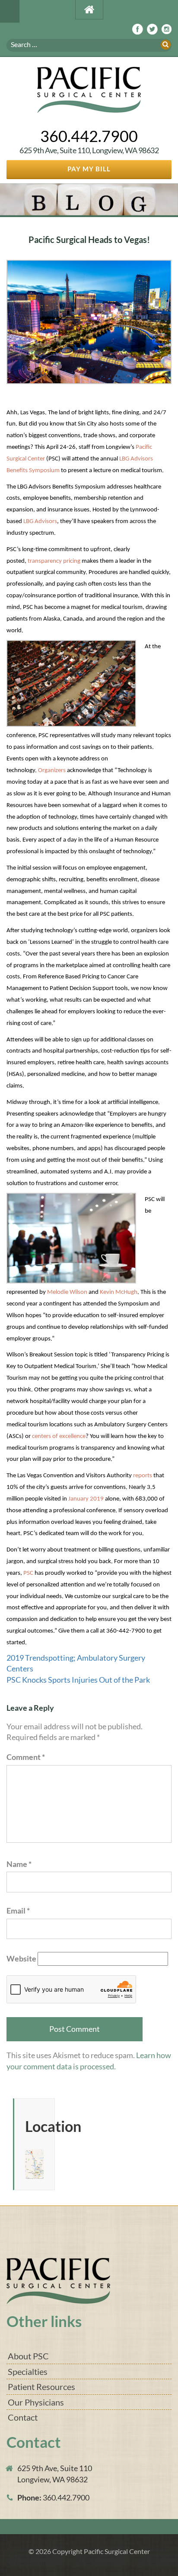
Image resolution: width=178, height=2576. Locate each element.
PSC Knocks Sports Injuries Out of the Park (78, 1680)
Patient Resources (41, 2387)
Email (18, 1911)
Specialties (28, 2371)
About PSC (28, 2356)
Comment (26, 1757)
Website (21, 1958)
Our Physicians (36, 2402)
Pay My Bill (89, 169)
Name (19, 1864)
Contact (23, 2417)
